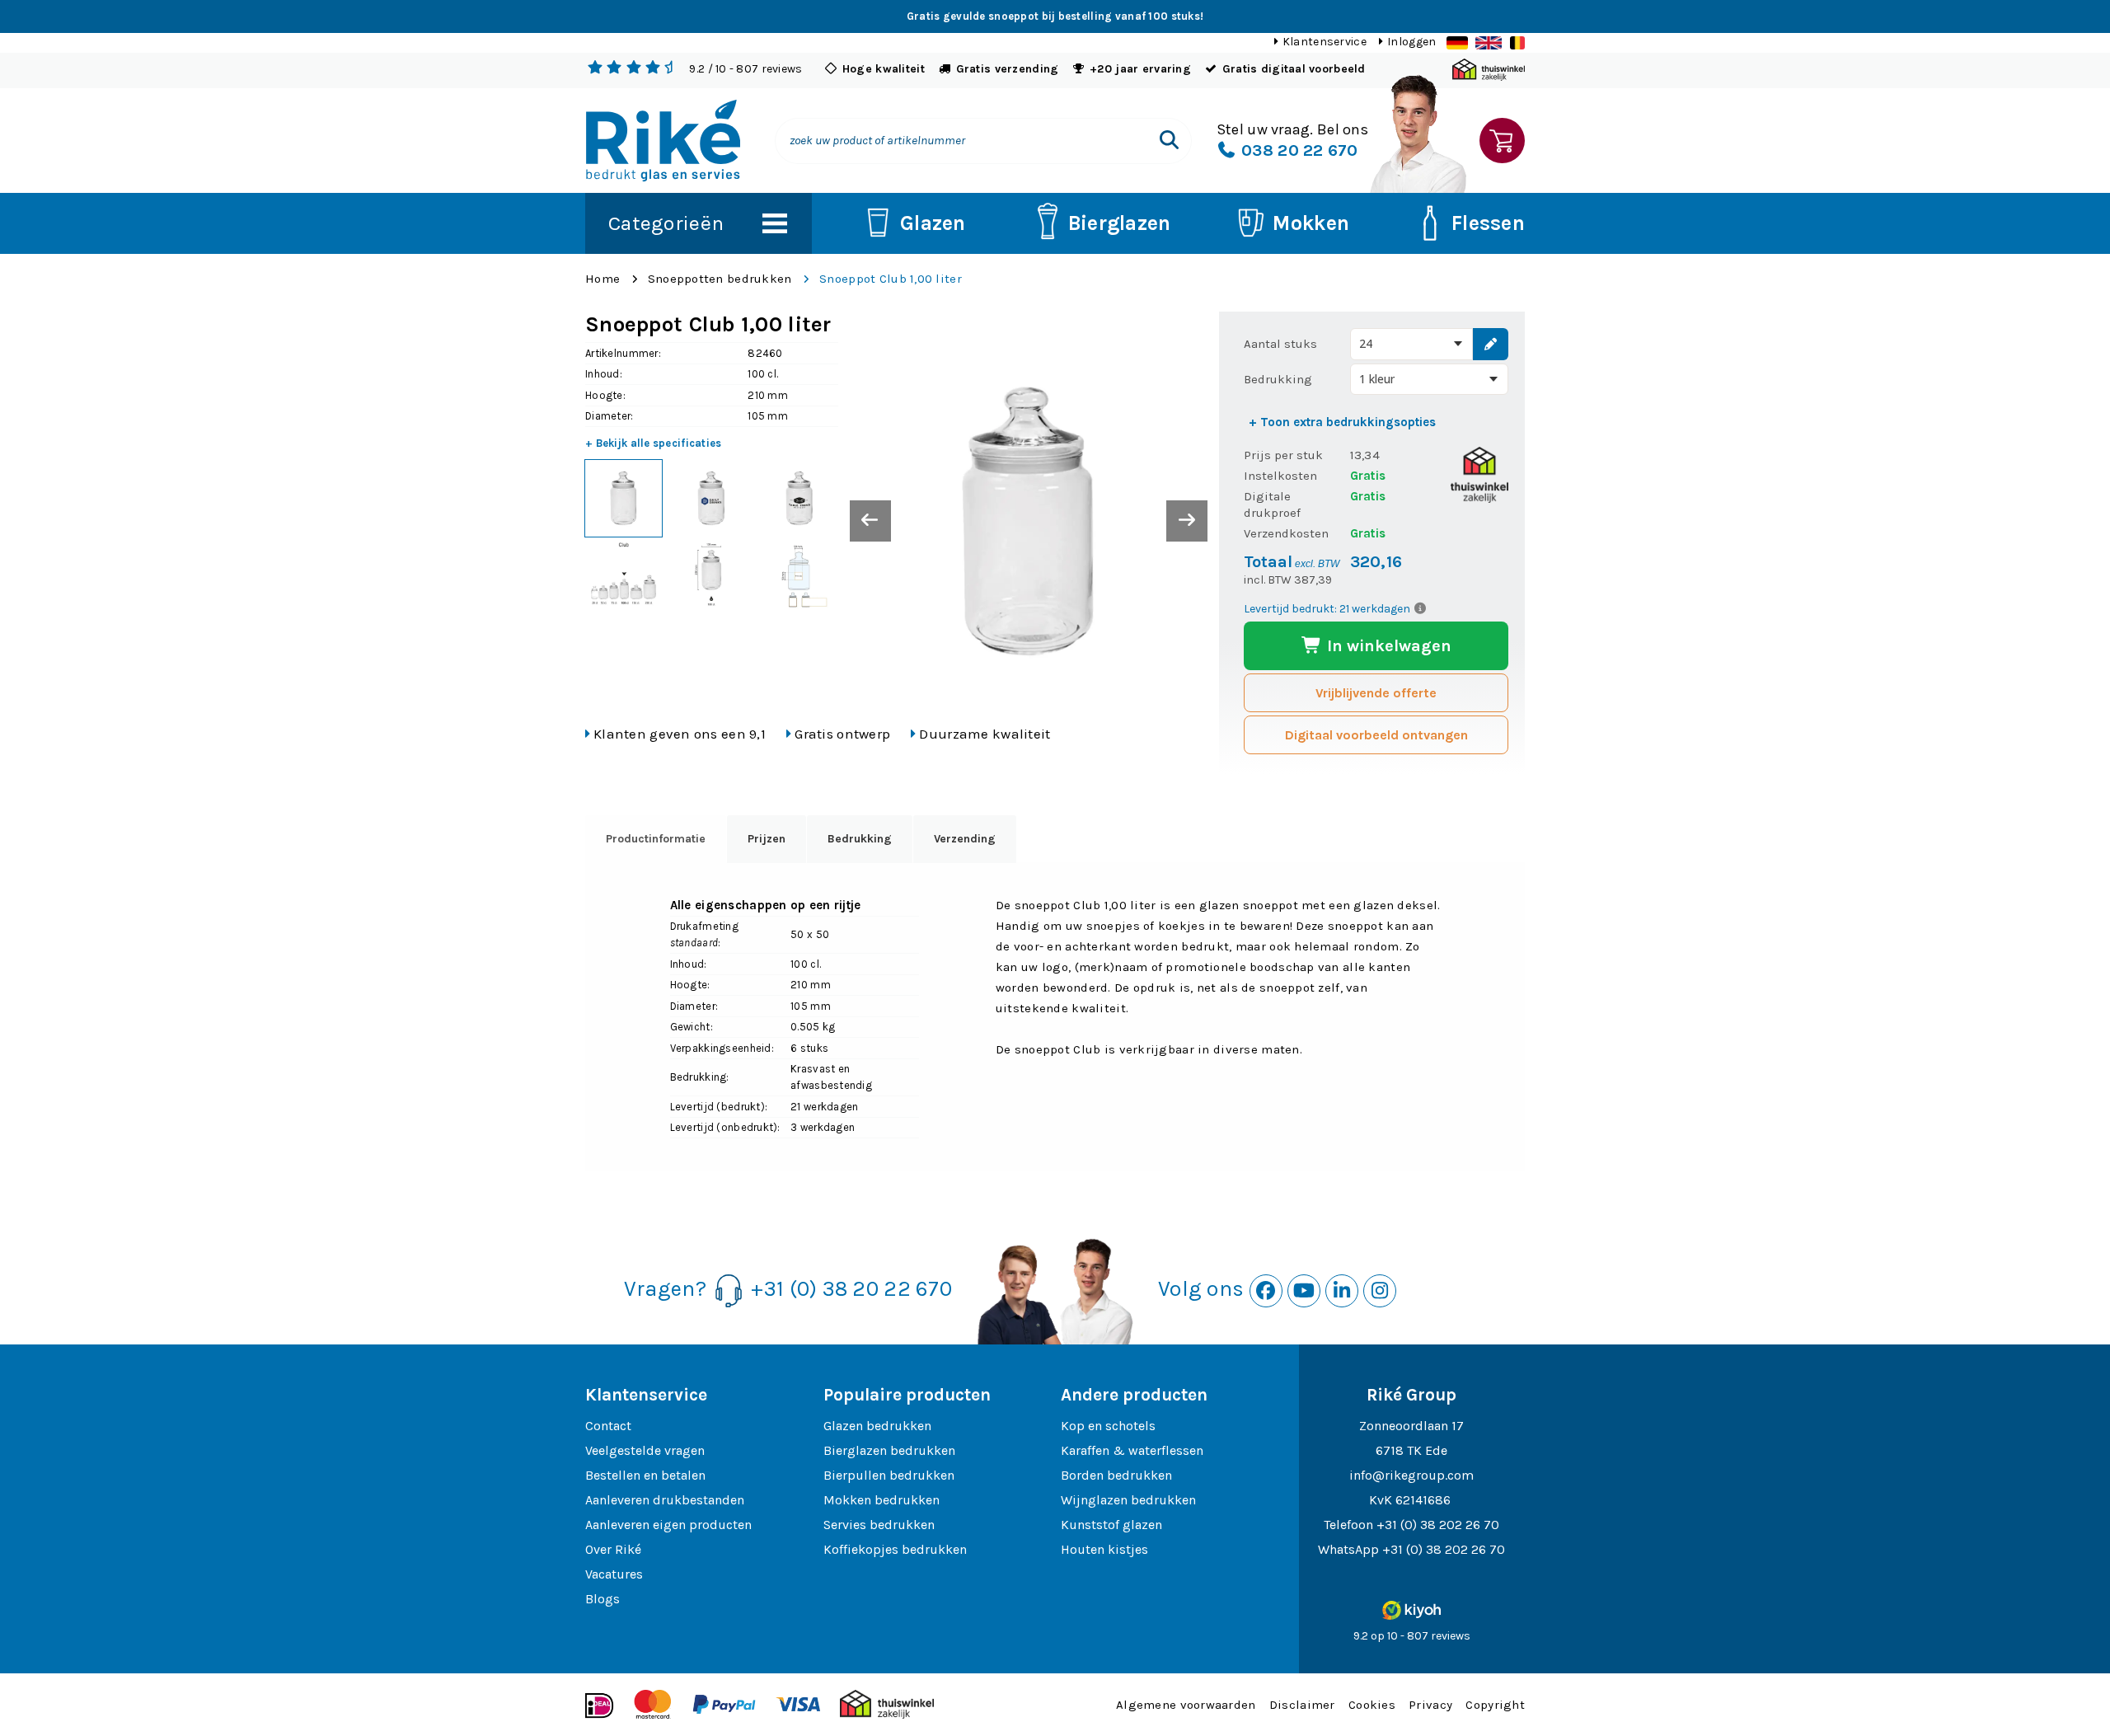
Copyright (1495, 1705)
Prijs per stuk (1283, 455)
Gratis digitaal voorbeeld (1294, 69)
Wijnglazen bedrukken (1128, 1500)
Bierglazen (1120, 223)
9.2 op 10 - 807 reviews (1412, 1636)
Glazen (933, 223)
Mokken (1311, 223)
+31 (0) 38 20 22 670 (851, 1289)
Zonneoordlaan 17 (1411, 1426)
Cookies (1372, 1705)
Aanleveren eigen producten (668, 1525)
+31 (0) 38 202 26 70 (1438, 1525)
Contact (608, 1426)
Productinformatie (656, 839)
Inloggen (1411, 42)
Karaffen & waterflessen (1132, 1450)
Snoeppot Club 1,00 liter (891, 279)
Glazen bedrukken (877, 1426)
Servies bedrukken (879, 1525)
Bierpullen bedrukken (889, 1475)
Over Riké (613, 1549)
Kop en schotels (1108, 1426)
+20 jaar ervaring (1140, 69)
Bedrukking (1278, 379)
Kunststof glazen (1111, 1525)
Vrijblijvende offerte (1376, 693)
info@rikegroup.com (1411, 1475)
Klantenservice (1325, 42)
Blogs (603, 1599)
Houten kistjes (1104, 1549)
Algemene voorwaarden (1186, 1705)
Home (603, 279)
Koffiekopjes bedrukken (895, 1549)
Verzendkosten (1286, 533)
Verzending (965, 839)
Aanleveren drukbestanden (665, 1500)
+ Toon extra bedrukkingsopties (1342, 422)
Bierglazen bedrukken (889, 1450)
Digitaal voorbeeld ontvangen (1376, 735)
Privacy (1430, 1705)
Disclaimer (1302, 1705)
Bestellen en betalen (645, 1475)
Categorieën (666, 223)
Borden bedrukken (1116, 1475)
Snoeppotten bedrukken (720, 279)
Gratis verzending (1008, 69)
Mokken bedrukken (882, 1500)
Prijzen (767, 839)
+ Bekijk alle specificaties (654, 443)
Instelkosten (1280, 476)
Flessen (1488, 223)
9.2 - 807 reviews (746, 69)
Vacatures (614, 1574)
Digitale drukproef (1272, 504)
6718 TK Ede (1411, 1450)
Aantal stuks (1280, 344)
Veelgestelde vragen (645, 1450)
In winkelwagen (1387, 646)
